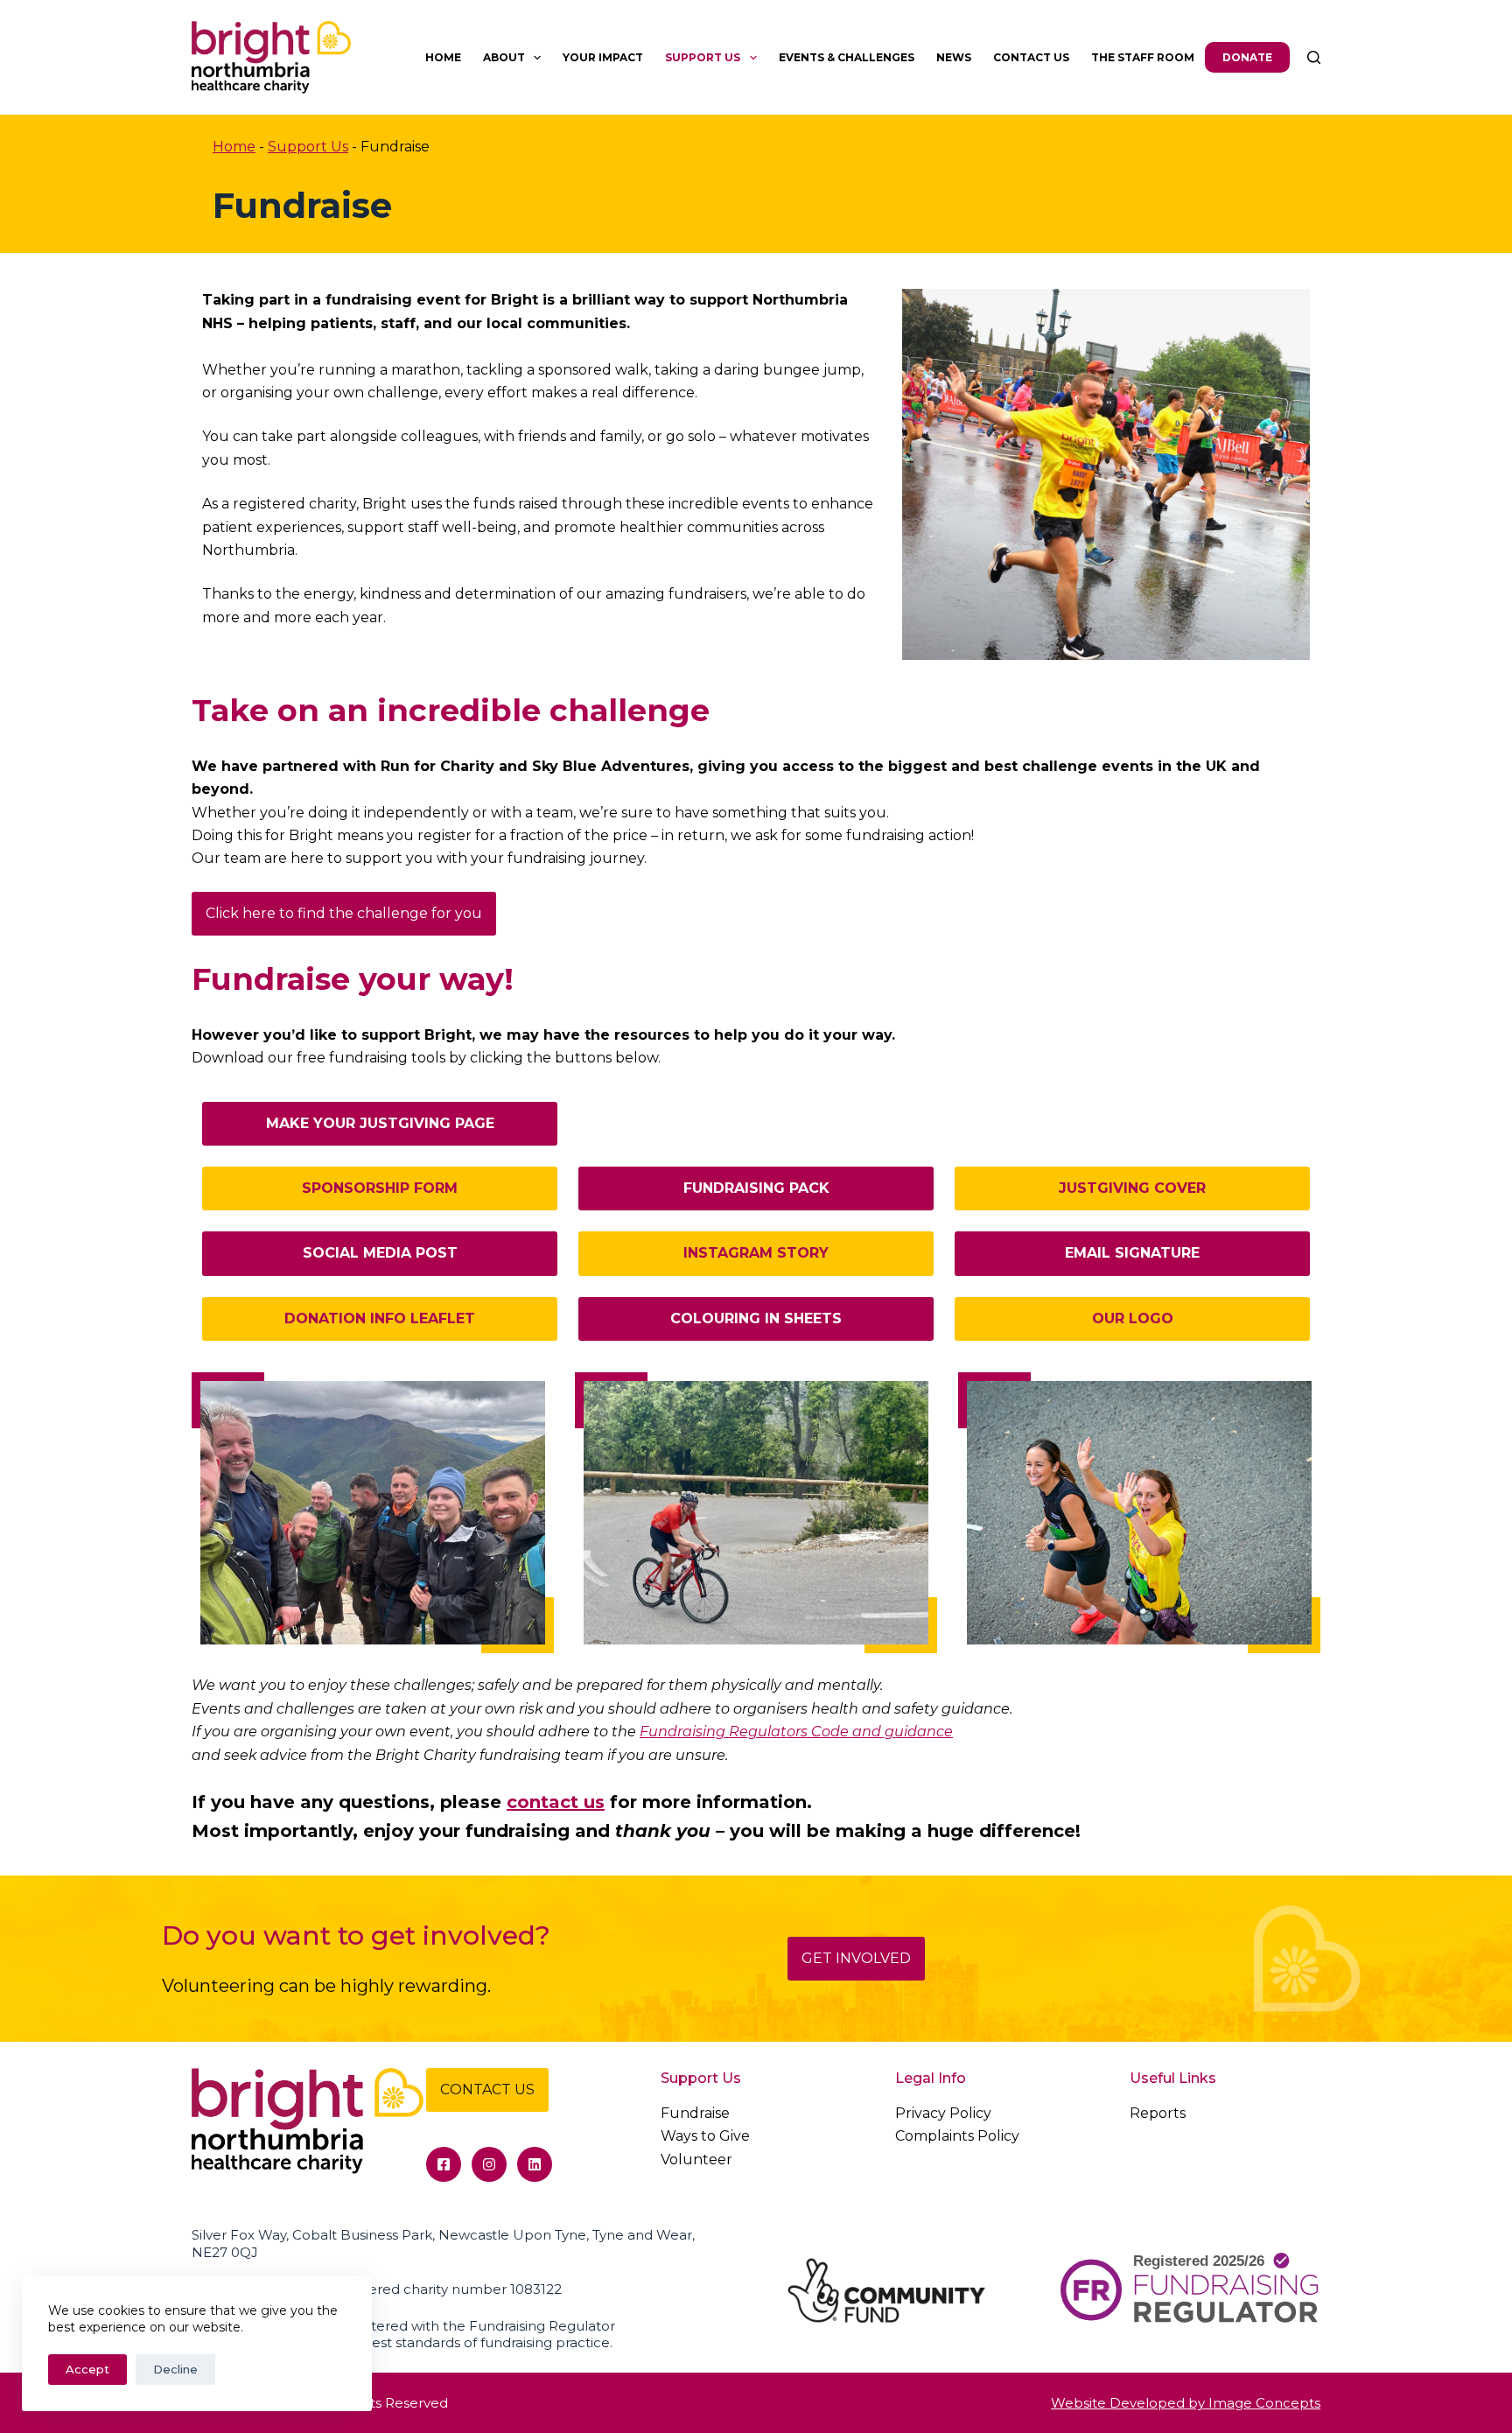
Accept (87, 2369)
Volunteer (696, 2160)
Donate (1247, 57)
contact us (556, 1802)
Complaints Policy (957, 2136)
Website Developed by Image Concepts (1186, 2403)
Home (443, 57)
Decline (175, 2369)
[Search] (1314, 57)
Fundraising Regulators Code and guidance (796, 1732)
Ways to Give (705, 2136)
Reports (1158, 2113)
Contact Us (1031, 57)
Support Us (703, 57)
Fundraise (695, 2113)
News (954, 57)
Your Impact (603, 57)
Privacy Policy (943, 2113)
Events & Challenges (847, 57)
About (504, 57)
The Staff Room (1143, 57)
